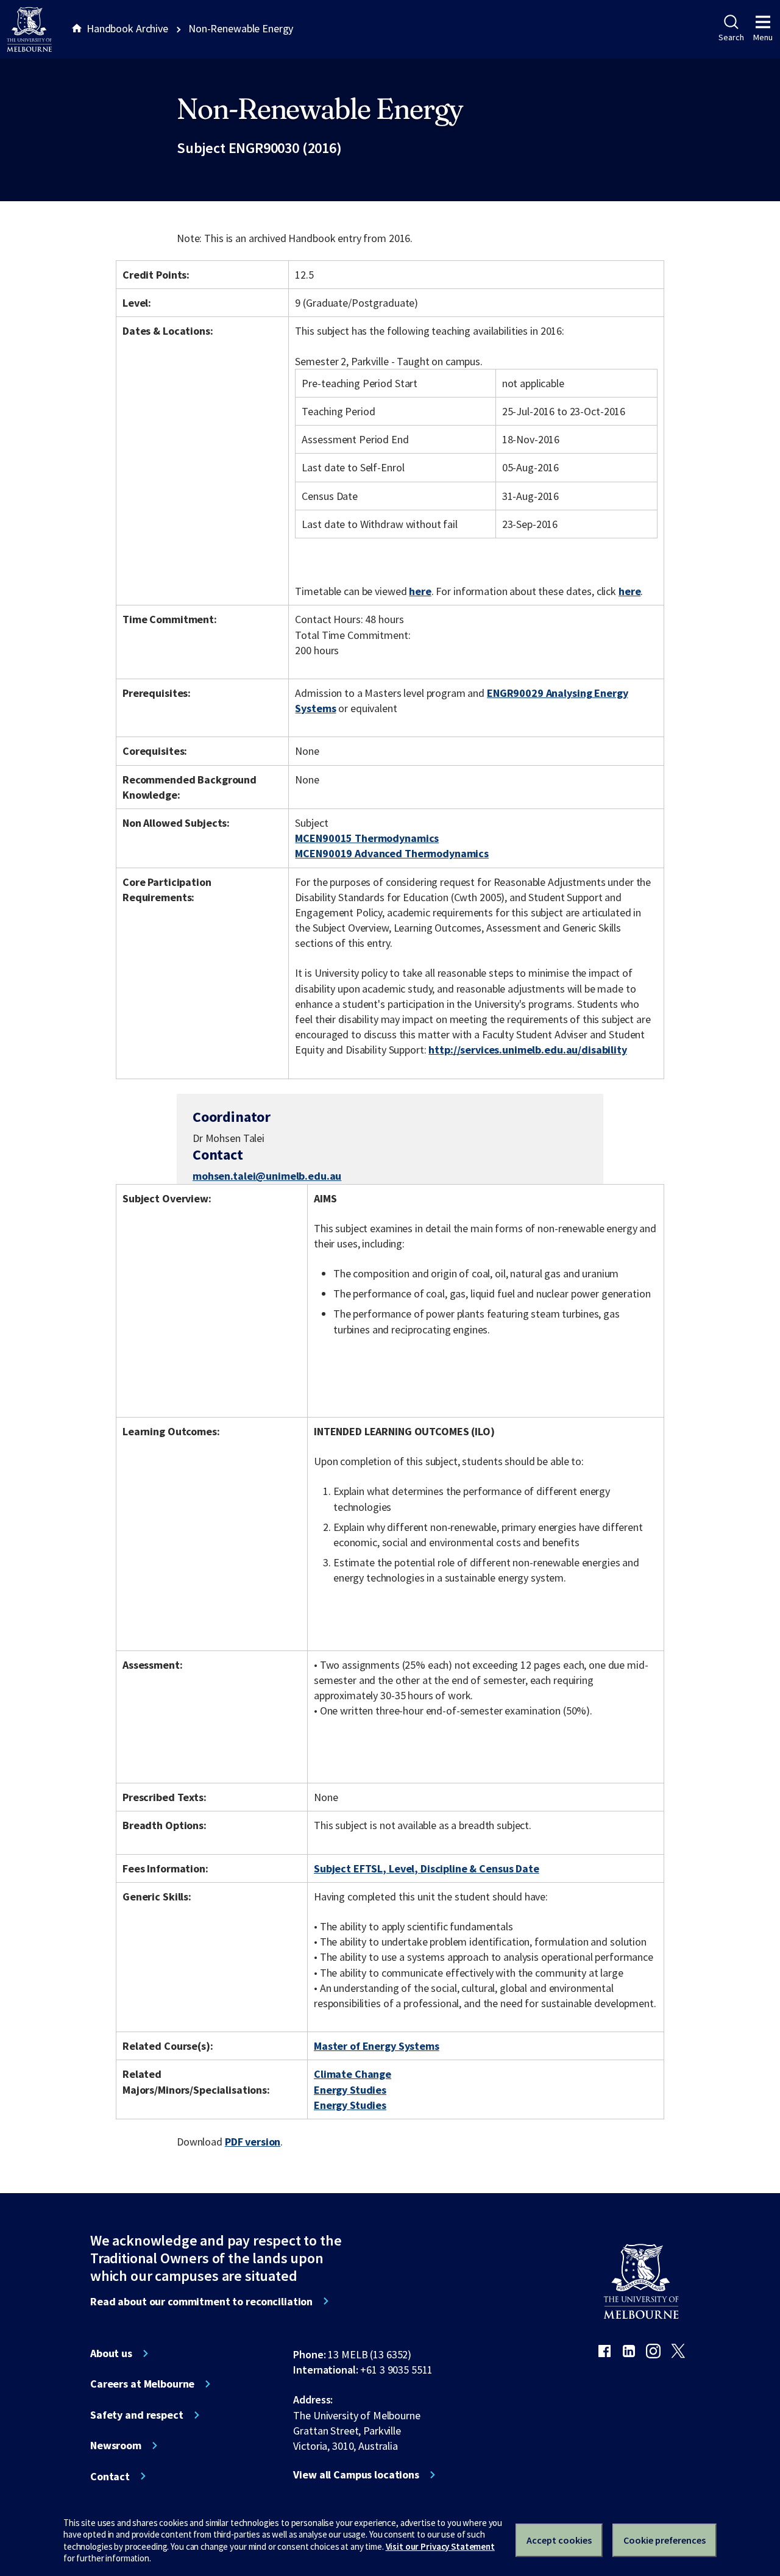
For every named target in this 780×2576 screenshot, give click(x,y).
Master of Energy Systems (377, 2046)
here (420, 591)
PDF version (253, 2142)
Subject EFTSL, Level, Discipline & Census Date (427, 1868)
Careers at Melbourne (142, 2384)
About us (111, 2353)
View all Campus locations (356, 2475)
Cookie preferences (665, 2540)
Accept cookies (559, 2540)
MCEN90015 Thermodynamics (367, 838)
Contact (110, 2477)
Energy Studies (350, 2090)
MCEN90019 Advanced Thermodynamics (392, 853)
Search (731, 37)
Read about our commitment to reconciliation (201, 2302)
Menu (763, 37)
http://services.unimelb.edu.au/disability (527, 1050)
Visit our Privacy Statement (440, 2546)
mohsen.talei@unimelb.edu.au (267, 1176)
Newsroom (116, 2446)
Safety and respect (137, 2415)
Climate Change (353, 2074)
